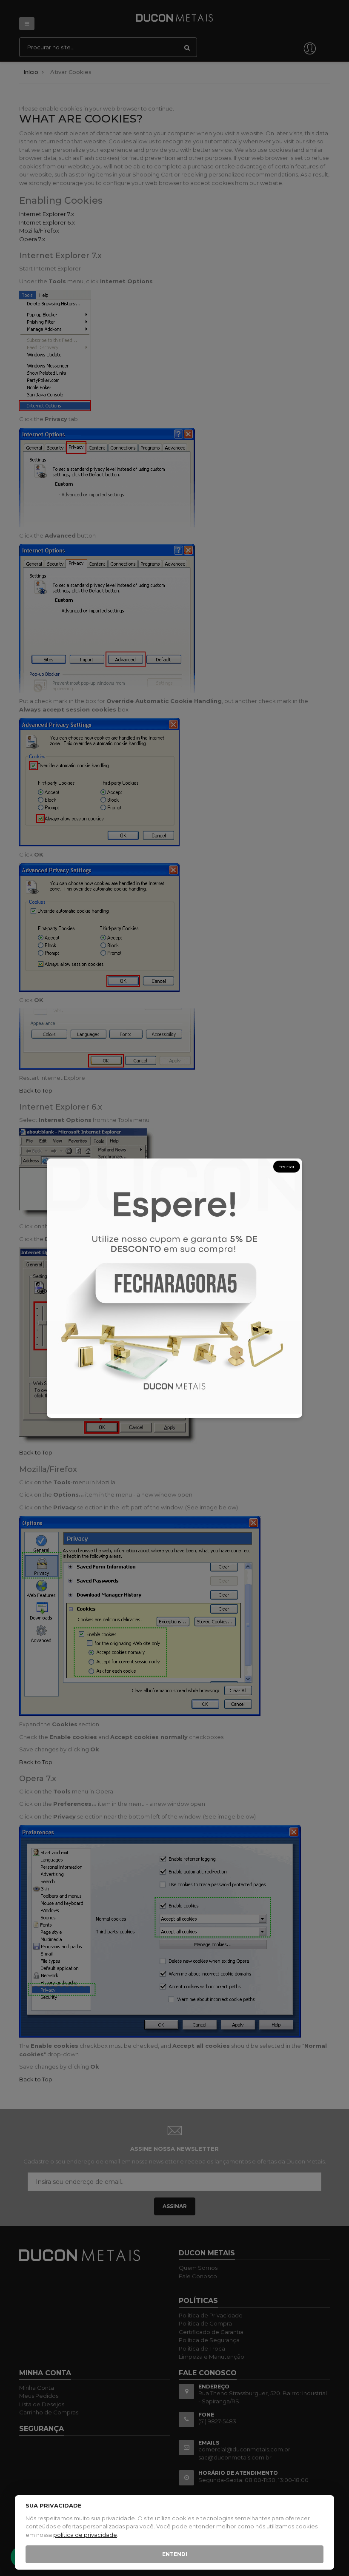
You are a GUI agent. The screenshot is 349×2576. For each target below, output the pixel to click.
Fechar (287, 1166)
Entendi (175, 2554)
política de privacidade (85, 2535)
